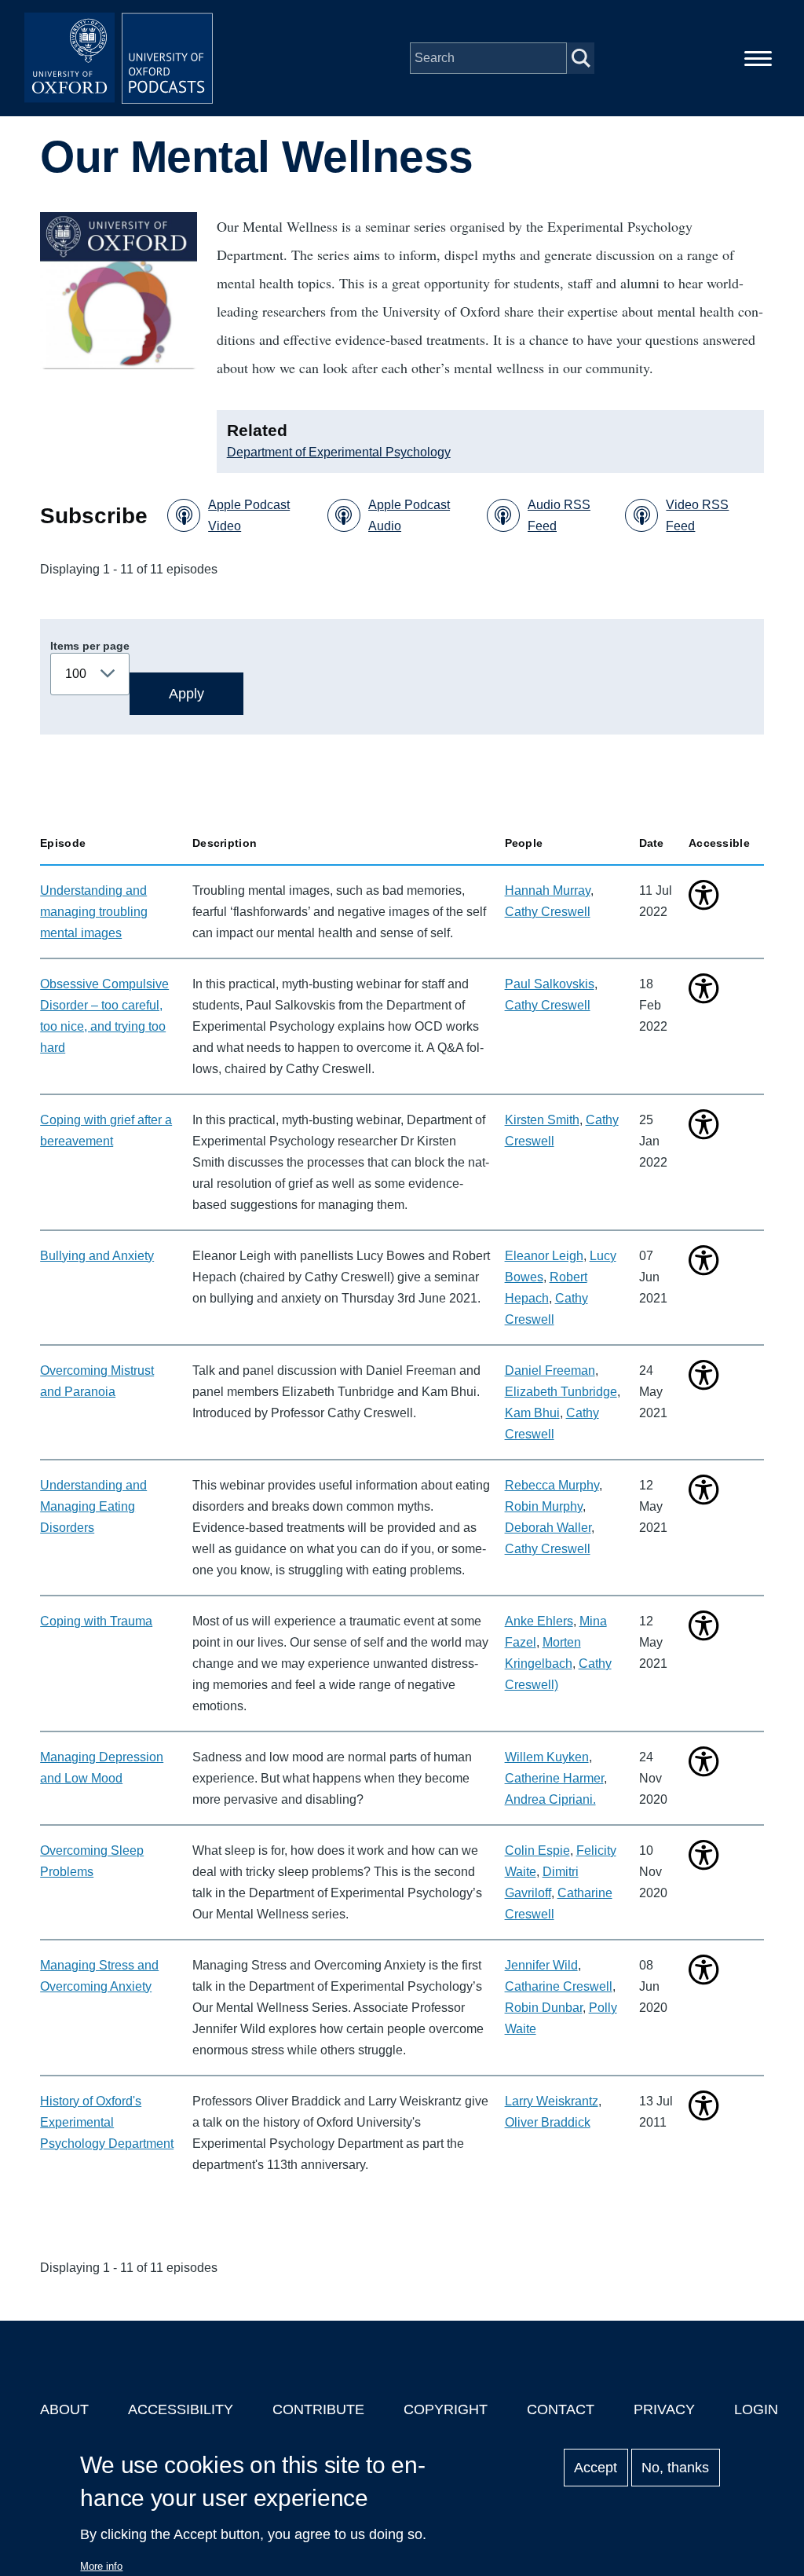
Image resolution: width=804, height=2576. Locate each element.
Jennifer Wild (541, 1965)
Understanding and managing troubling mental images (94, 912)
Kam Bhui (532, 1413)
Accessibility (181, 2409)
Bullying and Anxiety (97, 1256)
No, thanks (675, 2468)
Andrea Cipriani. (550, 1799)
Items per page (90, 646)
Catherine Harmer (554, 1778)
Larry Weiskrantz (552, 2101)
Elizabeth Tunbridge (561, 1392)
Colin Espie (537, 1850)
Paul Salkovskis (550, 984)
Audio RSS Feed (559, 515)
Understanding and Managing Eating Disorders (93, 1506)
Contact (561, 2409)
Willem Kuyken (547, 1757)
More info (101, 2566)
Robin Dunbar (544, 2008)
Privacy (664, 2409)
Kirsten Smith (542, 1120)
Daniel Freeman (550, 1370)
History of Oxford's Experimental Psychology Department (107, 2122)
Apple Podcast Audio (409, 515)
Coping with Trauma (96, 1621)
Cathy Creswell (548, 912)
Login (756, 2409)
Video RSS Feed (697, 515)
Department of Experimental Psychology (339, 452)
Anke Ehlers (539, 1621)
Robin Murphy (544, 1506)
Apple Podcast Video (249, 515)
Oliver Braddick (548, 2122)
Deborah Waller (548, 1528)
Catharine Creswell (559, 1986)
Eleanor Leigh (544, 1256)
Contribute (318, 2409)
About (64, 2409)
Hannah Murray (548, 890)
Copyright (446, 2409)
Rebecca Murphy (552, 1485)
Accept (596, 2468)
